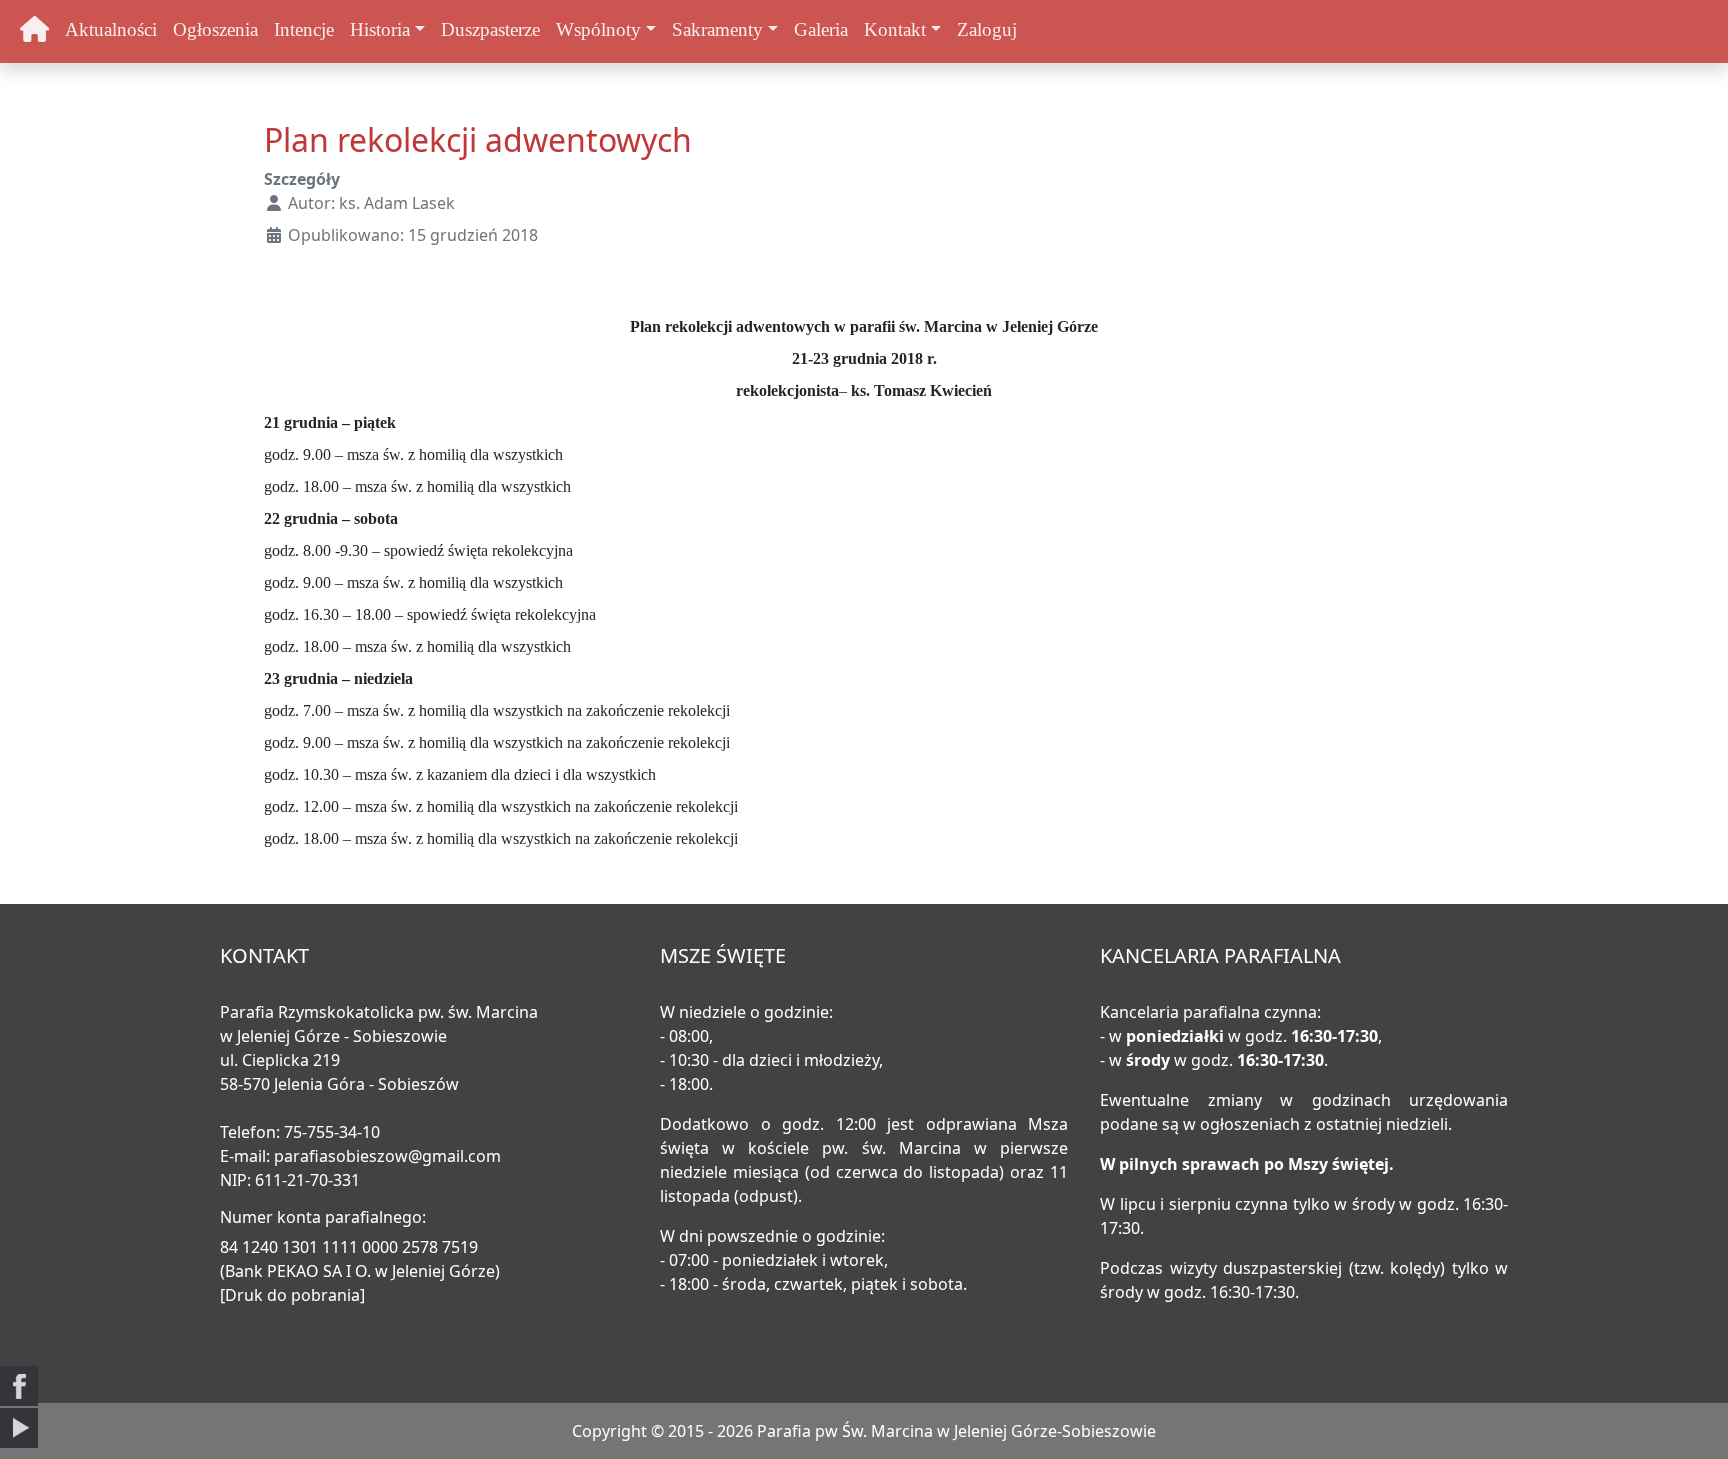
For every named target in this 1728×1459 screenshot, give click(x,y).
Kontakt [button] (895, 29)
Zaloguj (987, 29)
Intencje (304, 29)
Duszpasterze (490, 29)
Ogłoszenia (215, 29)
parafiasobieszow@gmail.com (387, 1156)
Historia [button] (380, 29)
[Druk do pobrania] (292, 1295)
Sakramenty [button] (717, 29)
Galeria (821, 29)
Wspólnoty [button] (598, 29)
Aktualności (111, 29)
